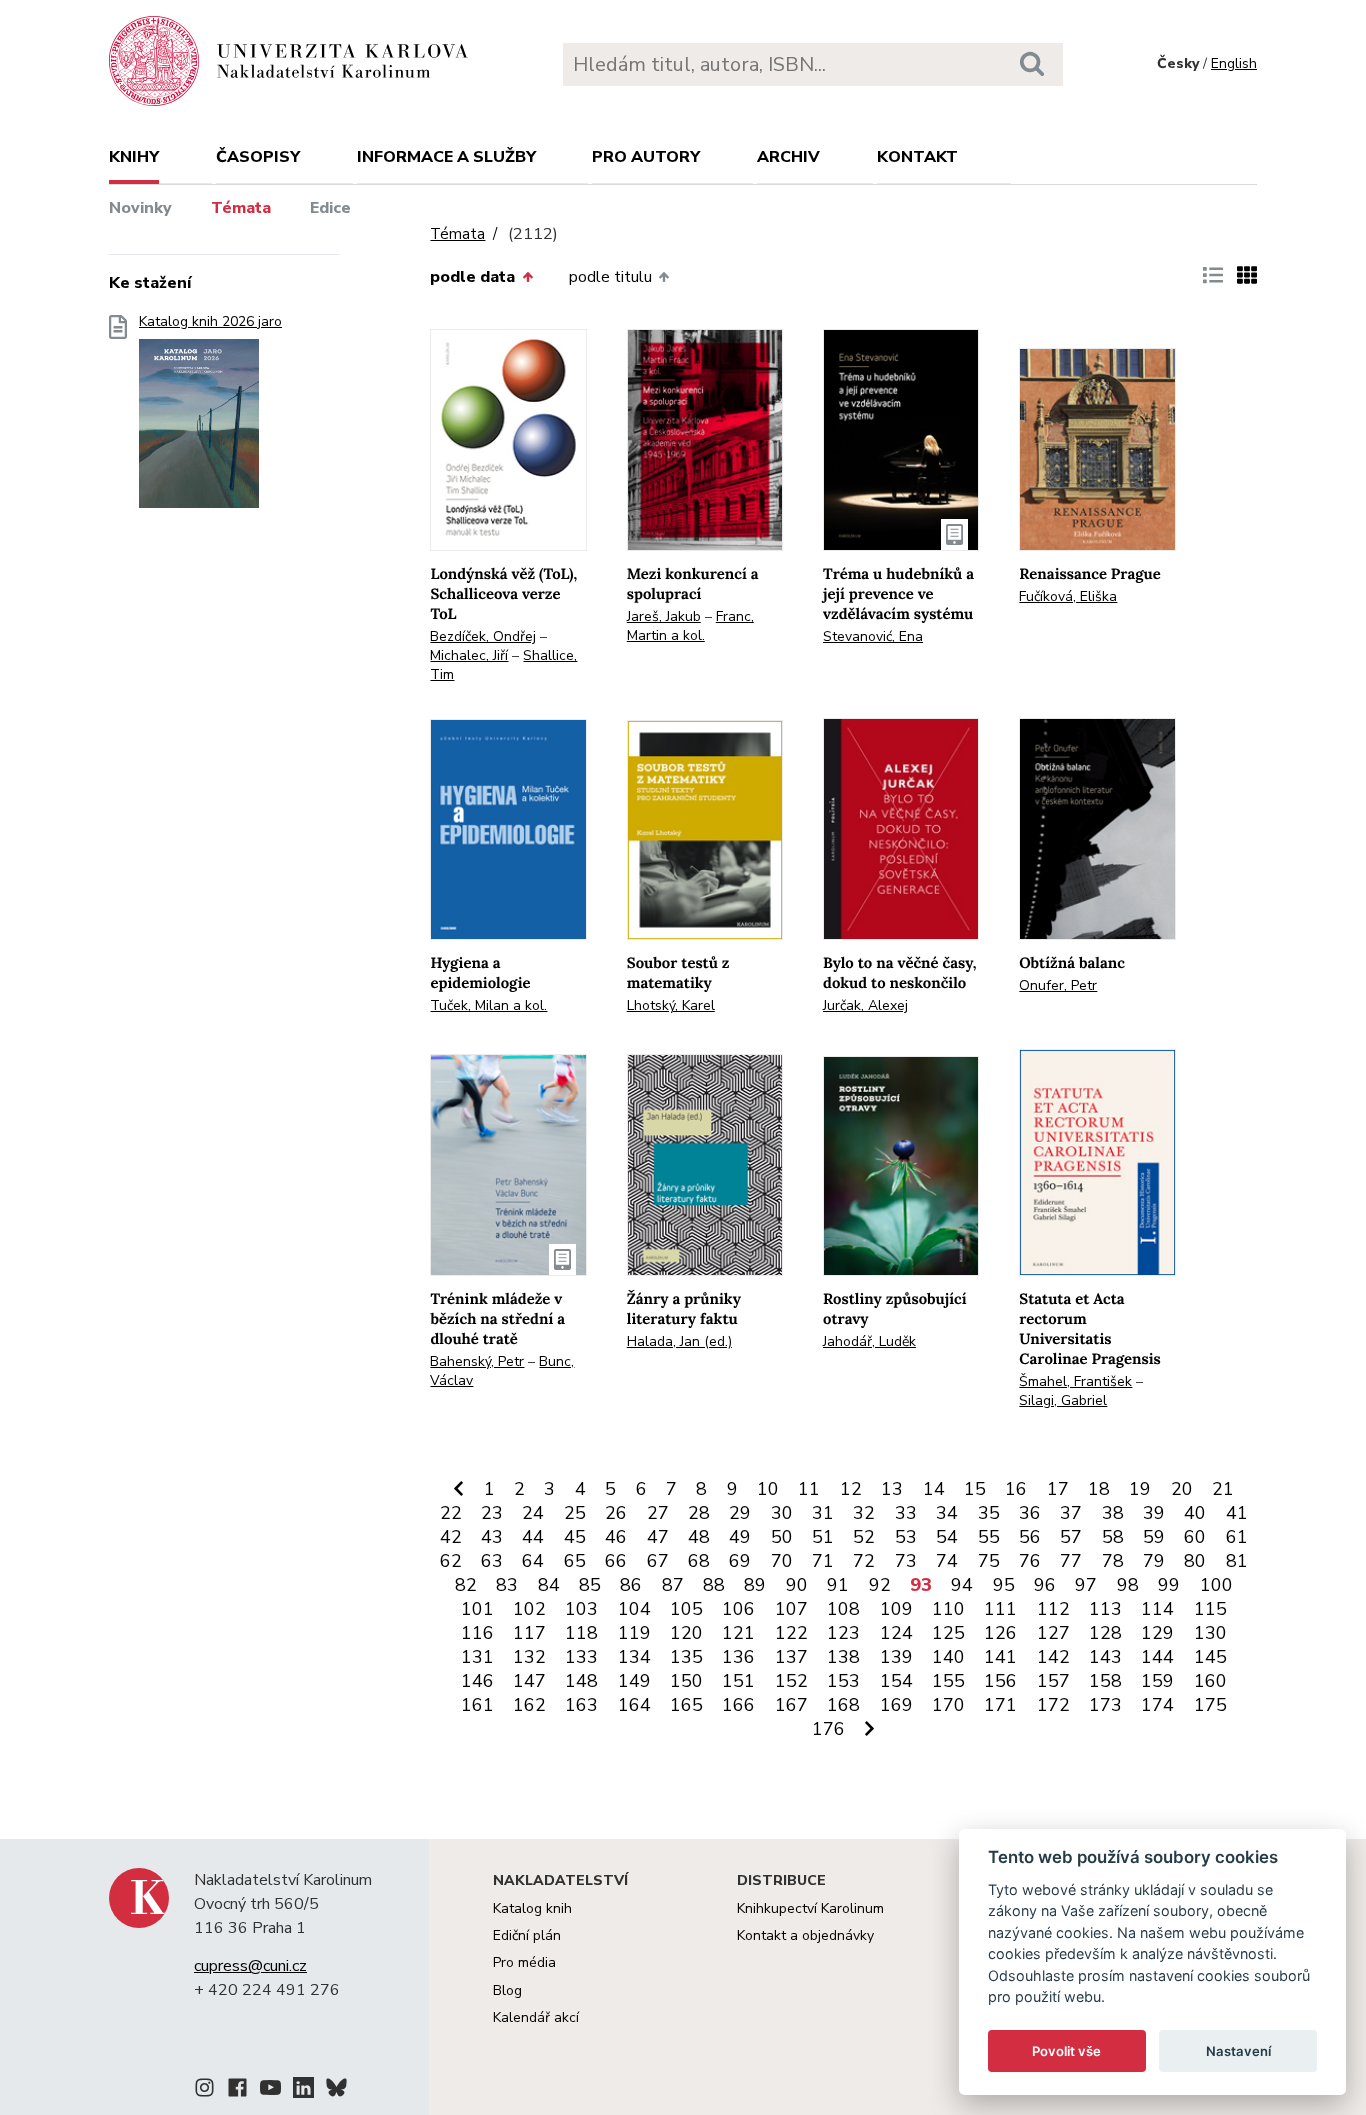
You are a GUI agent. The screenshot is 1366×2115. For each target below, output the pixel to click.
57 (1071, 1537)
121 (738, 1633)
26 (616, 1513)
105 (686, 1609)
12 (851, 1489)
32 (864, 1513)
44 (533, 1537)
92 (880, 1585)
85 (590, 1585)
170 (948, 1705)
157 (1053, 1681)
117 (529, 1633)
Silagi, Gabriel (1063, 1400)
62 (451, 1561)
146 (477, 1681)
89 (755, 1585)
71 (823, 1561)
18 (1099, 1489)
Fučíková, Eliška (1068, 596)
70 (782, 1561)
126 (1000, 1633)
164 (634, 1705)
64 (533, 1561)
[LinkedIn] (303, 2091)
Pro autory (646, 157)
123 (843, 1633)
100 (1216, 1585)
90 (797, 1585)
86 (631, 1585)
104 (634, 1609)
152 (791, 1681)
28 (699, 1513)
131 (477, 1657)
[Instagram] (204, 2091)
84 (549, 1585)
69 (740, 1561)
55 (989, 1537)
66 (616, 1561)
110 (948, 1609)
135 (686, 1657)
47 (658, 1537)
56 (1030, 1537)
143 (1105, 1657)
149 (634, 1681)
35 (989, 1513)
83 (507, 1585)
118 (581, 1633)
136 (738, 1657)
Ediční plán (527, 1935)
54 (947, 1537)
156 (1000, 1681)
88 (714, 1585)
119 (634, 1633)
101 (477, 1609)
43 (492, 1537)
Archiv (788, 157)
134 (634, 1657)
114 (1157, 1609)
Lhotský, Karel (671, 1005)
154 (896, 1681)
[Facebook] (237, 2091)
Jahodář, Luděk (869, 1341)
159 (1157, 1681)
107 (791, 1609)
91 (838, 1585)
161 (477, 1705)
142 (1053, 1657)
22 (451, 1513)
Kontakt (917, 157)
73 (906, 1561)
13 (892, 1489)
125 (948, 1633)
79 (1154, 1561)
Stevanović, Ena (873, 636)
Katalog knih (532, 1908)
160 (1210, 1681)
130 (1210, 1633)
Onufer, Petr (1058, 985)
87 (673, 1585)
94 (962, 1585)
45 (575, 1537)
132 (529, 1657)
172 (1053, 1705)
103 (581, 1609)
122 (791, 1633)
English (1234, 63)
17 (1058, 1489)
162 (529, 1705)
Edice (330, 208)
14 (934, 1489)
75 (989, 1561)
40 (1195, 1513)
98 (1128, 1585)
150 (686, 1681)
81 (1237, 1561)
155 (948, 1681)
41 (1237, 1513)
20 (1182, 1489)
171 (1000, 1705)
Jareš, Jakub (664, 616)
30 (782, 1513)
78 (1113, 1561)
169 (896, 1705)
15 (975, 1489)
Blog (507, 1990)
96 (1045, 1585)
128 (1105, 1633)
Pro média (524, 1962)
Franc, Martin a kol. (690, 626)
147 (529, 1681)
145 (1210, 1657)
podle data (472, 277)
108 (843, 1609)
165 (686, 1705)
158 (1105, 1681)
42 (451, 1537)
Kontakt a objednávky (805, 1935)
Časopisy (258, 157)
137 (791, 1657)
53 (906, 1537)
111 (1000, 1609)
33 (906, 1513)
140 (948, 1657)
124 (896, 1633)
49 (740, 1537)
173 (1105, 1705)
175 (1210, 1705)
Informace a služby (446, 157)
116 (477, 1633)
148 (581, 1681)
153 (843, 1681)
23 (492, 1513)
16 (1016, 1489)
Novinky (140, 208)
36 (1030, 1513)
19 (1140, 1489)
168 (843, 1705)
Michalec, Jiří (469, 655)
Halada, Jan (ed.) (679, 1341)
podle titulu (610, 277)
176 (828, 1729)
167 (791, 1705)
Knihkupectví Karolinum (810, 1908)
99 (1169, 1585)
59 (1154, 1537)
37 (1071, 1513)
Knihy (134, 157)
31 (823, 1513)
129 (1157, 1633)
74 (947, 1561)
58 (1113, 1537)
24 (533, 1513)
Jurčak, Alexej (865, 1005)
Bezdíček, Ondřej (483, 636)
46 (616, 1537)
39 (1154, 1513)
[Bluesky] (336, 2091)
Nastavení (1238, 2051)
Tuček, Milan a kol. (488, 1005)
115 (1210, 1609)
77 (1071, 1561)
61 (1237, 1537)
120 (686, 1633)
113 (1105, 1609)
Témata (241, 208)
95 (1004, 1585)
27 (658, 1513)
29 (740, 1513)
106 (738, 1609)
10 (768, 1489)
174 (1157, 1705)
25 (575, 1513)
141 (1000, 1657)
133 (581, 1657)
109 (896, 1609)
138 (843, 1657)
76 (1030, 1561)
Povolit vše (1066, 2051)
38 (1113, 1513)
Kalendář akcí (536, 2017)
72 (864, 1561)
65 (575, 1561)
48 (699, 1537)
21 (1223, 1489)
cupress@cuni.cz (250, 1966)
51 (823, 1537)
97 (1086, 1585)
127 (1053, 1633)
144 (1157, 1657)
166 (738, 1705)
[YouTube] (270, 2091)
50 (782, 1537)
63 (492, 1561)
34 (947, 1513)
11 (809, 1489)
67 (658, 1561)
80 (1195, 1561)
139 (896, 1657)
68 (699, 1561)
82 (466, 1585)
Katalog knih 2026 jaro (210, 322)
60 (1195, 1537)
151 (738, 1681)
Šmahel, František (1075, 1381)
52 (864, 1537)
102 (529, 1609)
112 (1053, 1609)
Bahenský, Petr (477, 1361)
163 (581, 1705)
